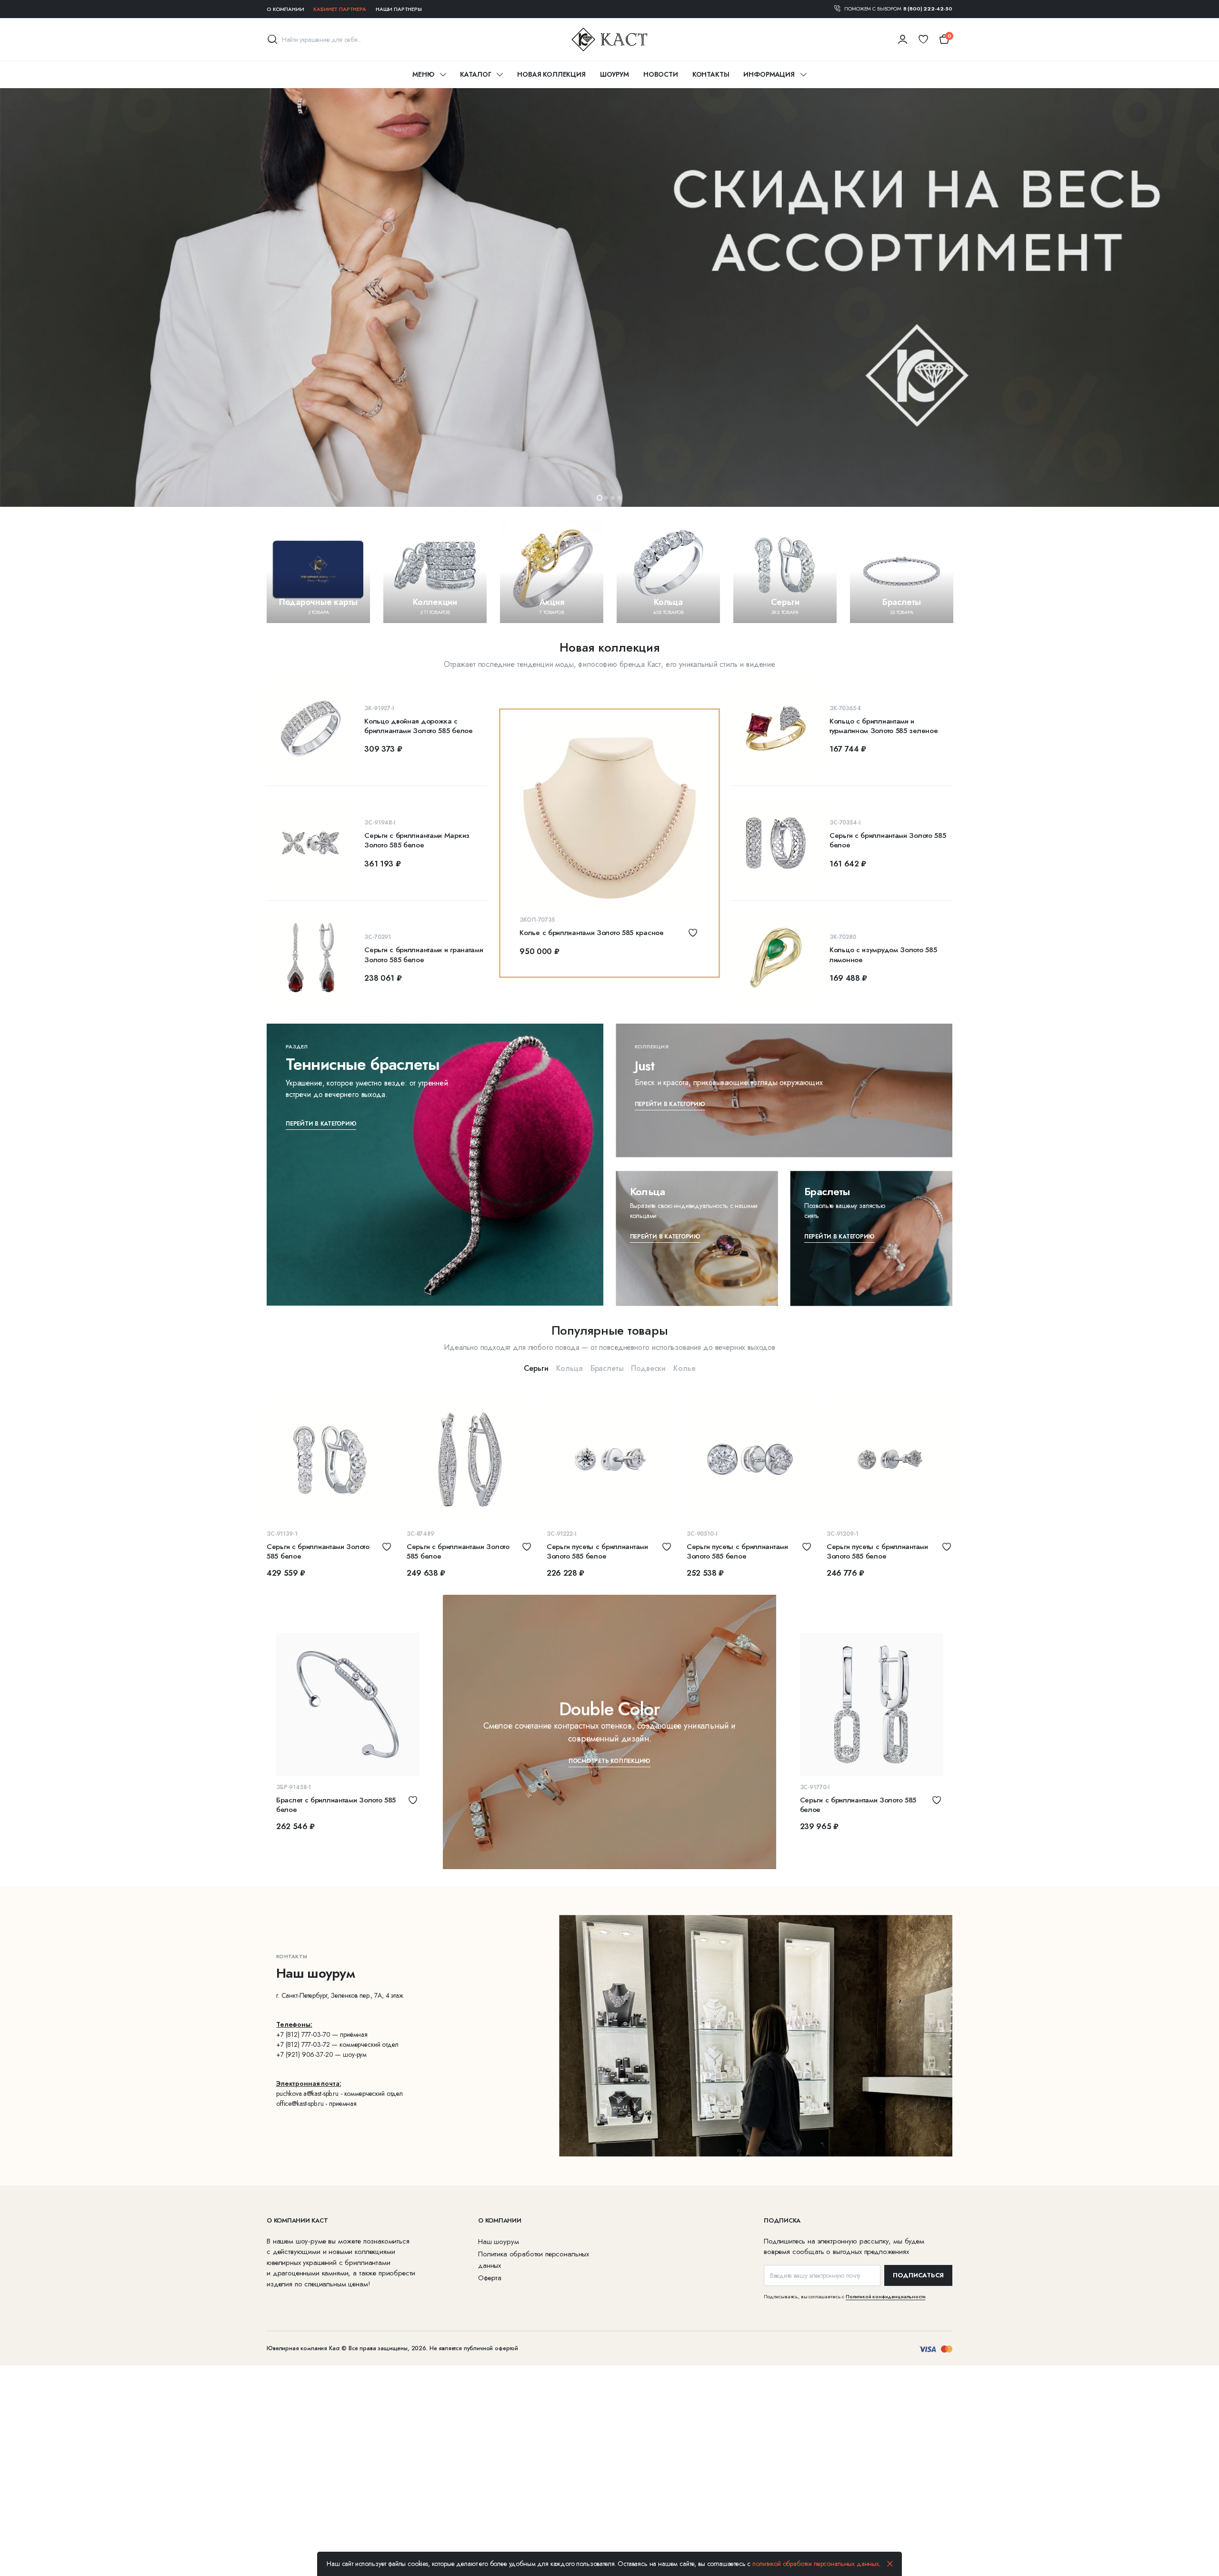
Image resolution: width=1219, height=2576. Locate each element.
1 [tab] (600, 498)
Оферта (490, 2278)
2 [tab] (606, 498)
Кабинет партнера (340, 9)
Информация (769, 74)
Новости (661, 74)
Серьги (536, 1368)
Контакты (711, 74)
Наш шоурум (498, 2242)
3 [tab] (613, 498)
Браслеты (607, 1368)
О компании (285, 9)
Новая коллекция (551, 74)
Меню (423, 74)
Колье (684, 1368)
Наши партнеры (399, 9)
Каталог (475, 74)
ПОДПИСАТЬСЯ (918, 2275)
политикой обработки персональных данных (816, 2564)
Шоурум (614, 74)
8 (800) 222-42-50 (928, 9)
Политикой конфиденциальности (886, 2296)
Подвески (648, 1368)
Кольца (570, 1368)
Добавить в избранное (693, 933)
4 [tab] (619, 498)
